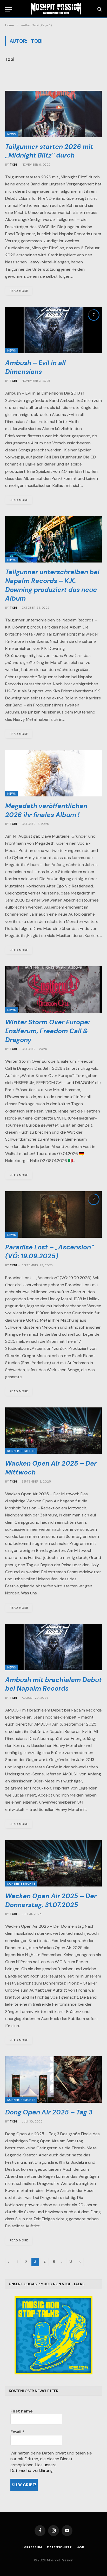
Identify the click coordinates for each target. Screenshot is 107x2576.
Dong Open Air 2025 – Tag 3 (49, 2112)
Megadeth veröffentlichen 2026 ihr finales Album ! (46, 810)
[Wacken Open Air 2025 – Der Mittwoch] (53, 1431)
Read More (19, 291)
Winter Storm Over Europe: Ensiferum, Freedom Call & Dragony (47, 1031)
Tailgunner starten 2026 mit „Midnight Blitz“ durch (49, 151)
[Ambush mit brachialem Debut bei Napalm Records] (53, 1647)
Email (17, 2432)
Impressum (32, 2547)
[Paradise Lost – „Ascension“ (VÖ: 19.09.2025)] (53, 1214)
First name (22, 2411)
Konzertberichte (21, 1451)
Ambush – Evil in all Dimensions (35, 367)
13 (71, 2262)
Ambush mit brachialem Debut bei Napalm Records (53, 1684)
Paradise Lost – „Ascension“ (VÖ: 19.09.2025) (50, 1252)
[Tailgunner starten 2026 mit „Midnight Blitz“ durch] (53, 114)
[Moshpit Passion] (56, 9)
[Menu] (9, 9)
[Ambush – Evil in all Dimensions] (53, 330)
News (11, 134)
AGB (81, 2547)
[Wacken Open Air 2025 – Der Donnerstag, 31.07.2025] (53, 1863)
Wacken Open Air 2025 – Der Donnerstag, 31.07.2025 (51, 1900)
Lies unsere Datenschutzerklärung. (34, 2468)
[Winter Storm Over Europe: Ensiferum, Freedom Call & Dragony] (53, 989)
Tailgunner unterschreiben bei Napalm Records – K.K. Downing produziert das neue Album (52, 585)
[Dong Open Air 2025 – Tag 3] (53, 2079)
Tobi (10, 59)
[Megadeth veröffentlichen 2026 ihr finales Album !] (53, 773)
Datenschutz (59, 2547)
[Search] (99, 9)
